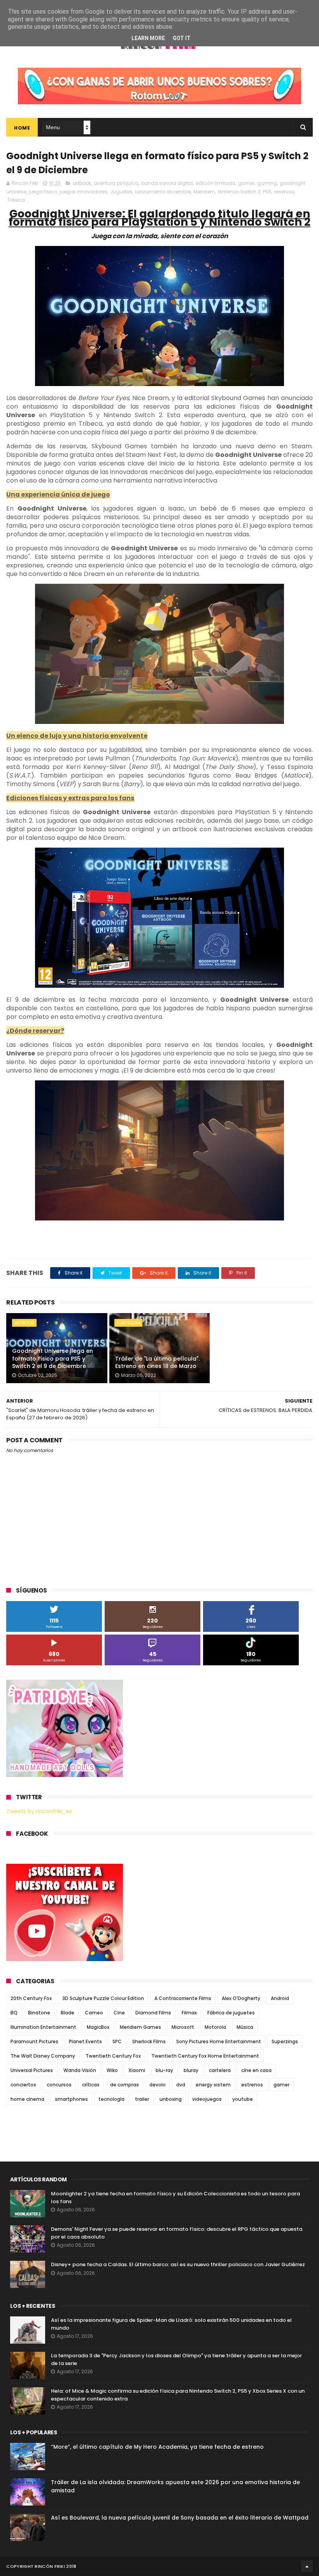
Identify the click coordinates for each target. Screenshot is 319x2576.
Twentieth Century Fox (113, 2056)
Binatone (39, 2013)
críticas (91, 2085)
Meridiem (204, 192)
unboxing (171, 2099)
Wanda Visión (80, 2070)
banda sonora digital (167, 183)
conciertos (23, 2085)
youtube (243, 2099)
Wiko (112, 2070)
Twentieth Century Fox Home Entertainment (205, 2056)
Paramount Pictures (34, 2041)
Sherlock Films (149, 2041)
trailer (142, 2099)
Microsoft (183, 2027)
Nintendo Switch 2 (239, 192)
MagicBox (98, 2027)
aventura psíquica (116, 183)
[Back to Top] (307, 2566)
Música (245, 2027)
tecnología (111, 2099)
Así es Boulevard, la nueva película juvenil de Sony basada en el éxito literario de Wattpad (180, 2518)
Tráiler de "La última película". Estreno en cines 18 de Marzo (157, 1363)
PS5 (267, 192)
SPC (117, 2041)
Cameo (94, 2013)
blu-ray (164, 2070)
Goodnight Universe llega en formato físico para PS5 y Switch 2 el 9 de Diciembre (53, 1358)
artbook (82, 183)
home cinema (27, 2099)
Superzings (285, 2041)
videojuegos (207, 2099)
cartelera (128, 1323)
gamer (246, 183)
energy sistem (213, 2085)
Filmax (189, 2013)
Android (280, 1998)
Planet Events (85, 2041)
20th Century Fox (31, 1998)
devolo (158, 2085)
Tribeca (16, 200)
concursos (59, 2085)
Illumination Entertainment (43, 2027)
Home (22, 128)
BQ (14, 2013)
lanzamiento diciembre (163, 192)
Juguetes (121, 192)
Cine (119, 2013)
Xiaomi (137, 2070)
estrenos (252, 2085)
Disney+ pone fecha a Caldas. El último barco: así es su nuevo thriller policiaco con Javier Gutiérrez (178, 2264)
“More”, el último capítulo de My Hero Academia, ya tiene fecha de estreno (157, 2447)
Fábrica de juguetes (231, 2013)
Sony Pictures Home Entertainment (219, 2041)
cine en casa (256, 2070)
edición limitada (216, 183)
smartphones (71, 2099)
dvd (181, 2085)
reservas (284, 192)
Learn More (148, 38)
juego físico (43, 192)
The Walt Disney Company (43, 2056)
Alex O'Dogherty (241, 1998)
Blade (67, 2013)
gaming (267, 183)
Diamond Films (153, 2013)
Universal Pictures (32, 2070)
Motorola (215, 2027)
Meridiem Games (140, 2027)
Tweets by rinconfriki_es (39, 1811)
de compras (124, 2085)
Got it (182, 38)
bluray (191, 2070)
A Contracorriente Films (183, 1998)
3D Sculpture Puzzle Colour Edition (103, 1998)
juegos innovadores (83, 192)
